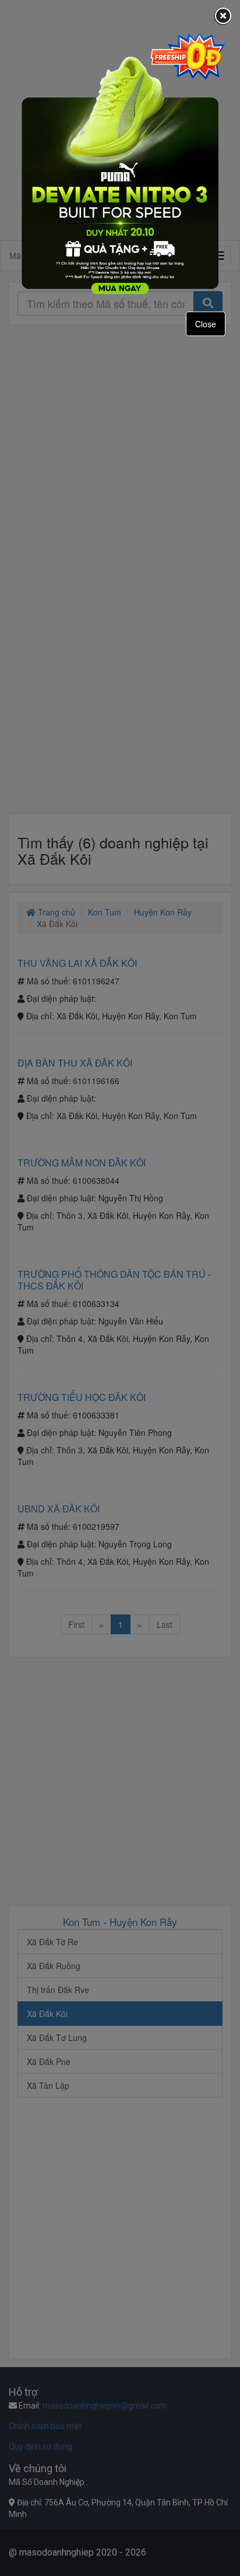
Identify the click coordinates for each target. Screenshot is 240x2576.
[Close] (223, 17)
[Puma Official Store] (120, 163)
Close (206, 324)
